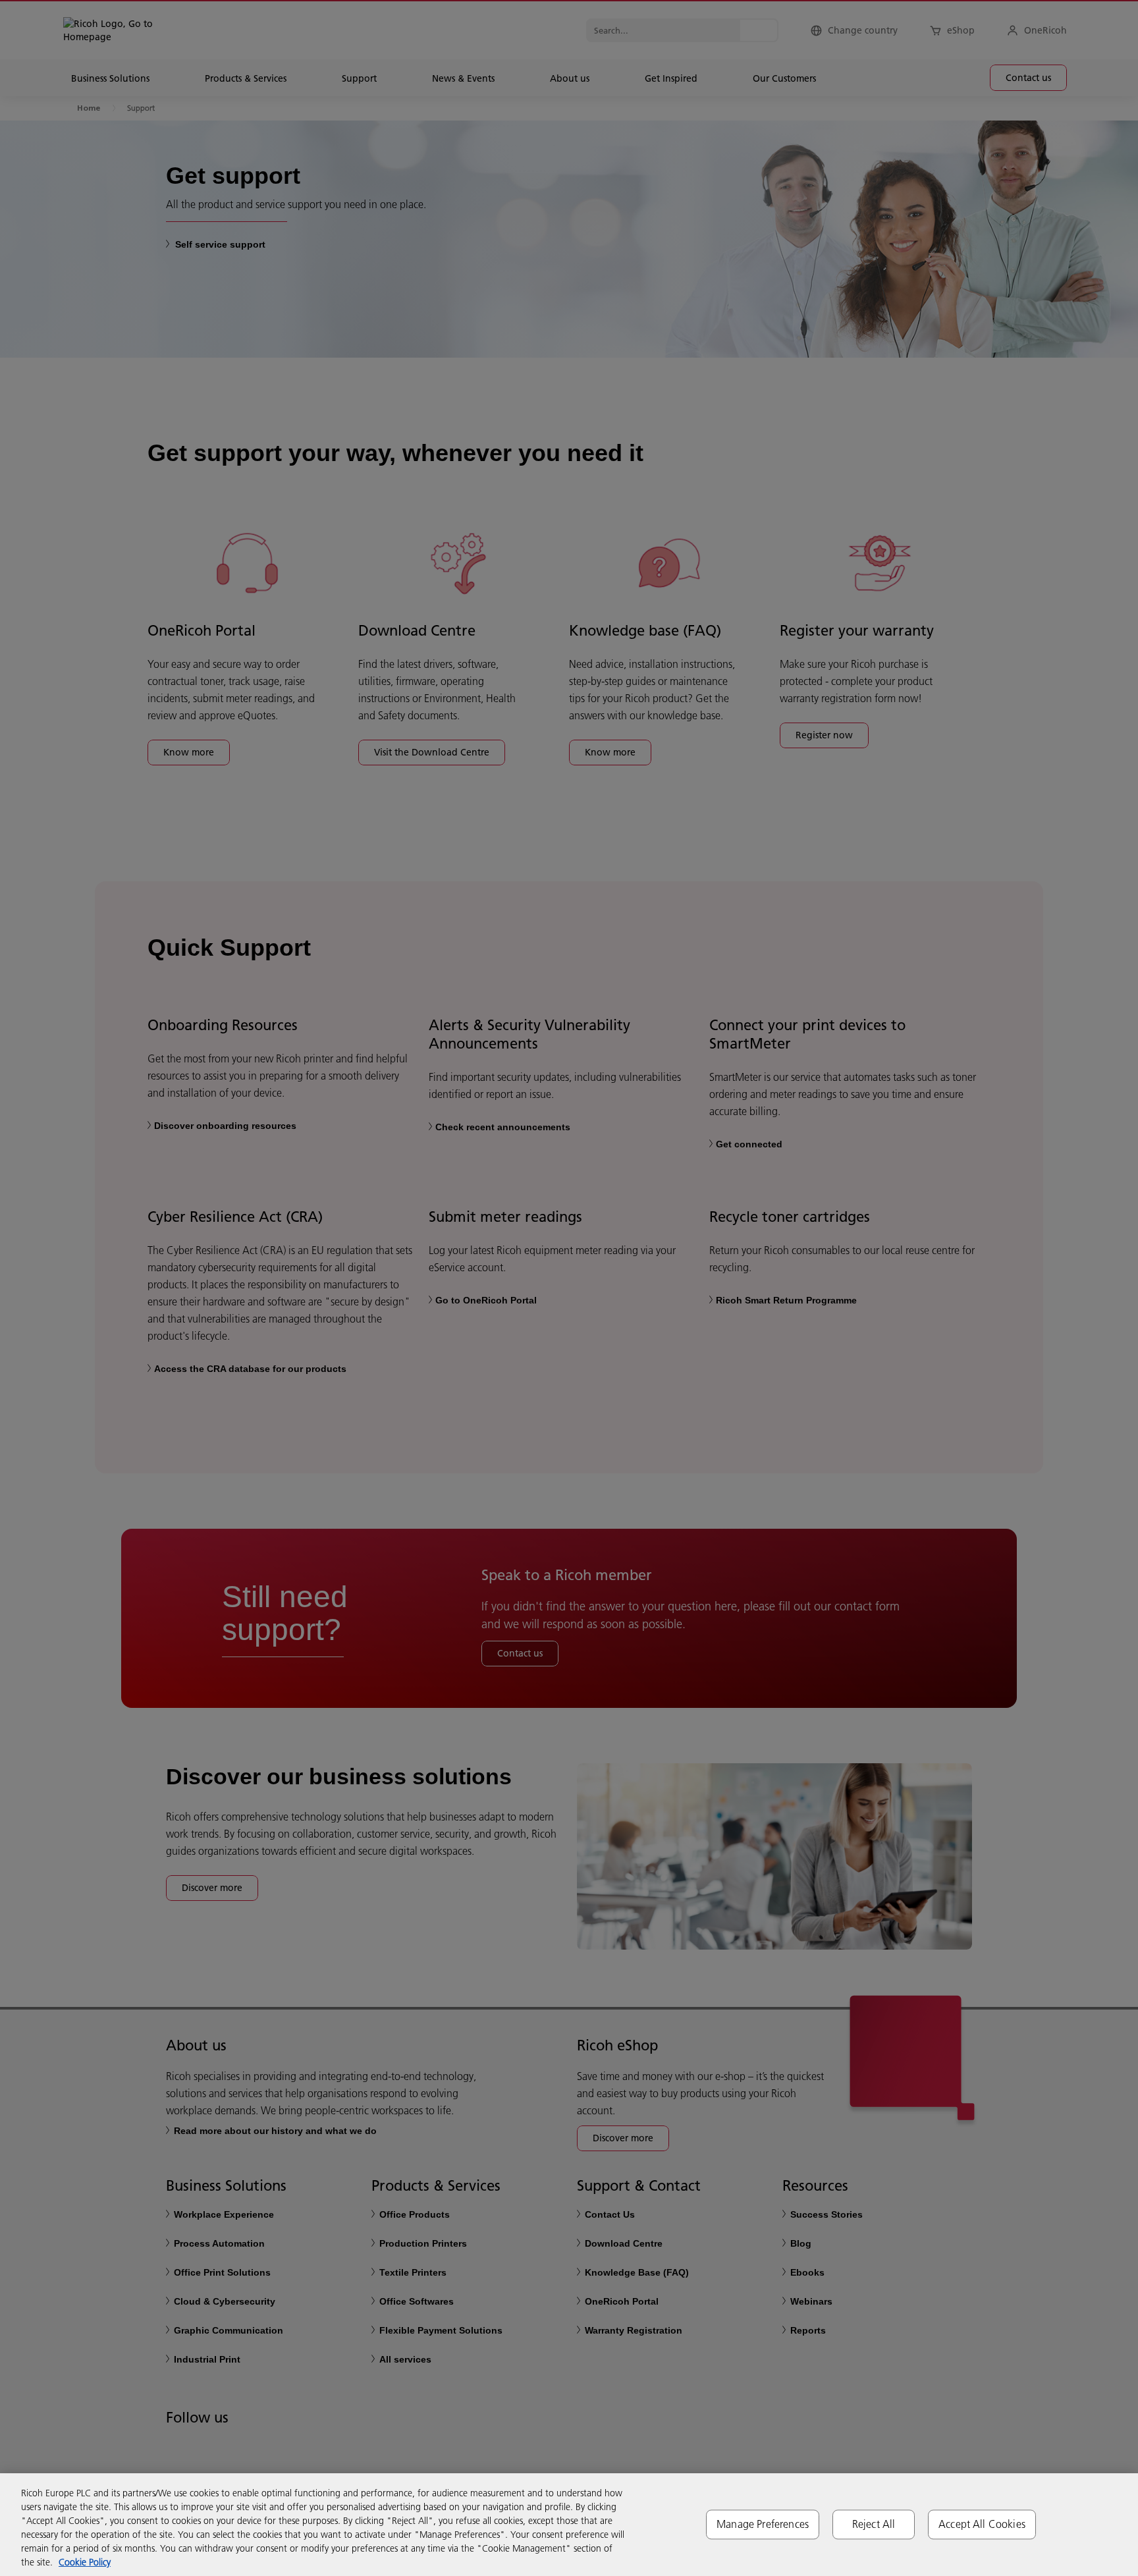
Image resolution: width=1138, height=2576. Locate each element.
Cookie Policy (85, 2562)
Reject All (874, 2524)
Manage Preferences (763, 2524)
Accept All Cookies (982, 2524)
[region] (569, 2525)
